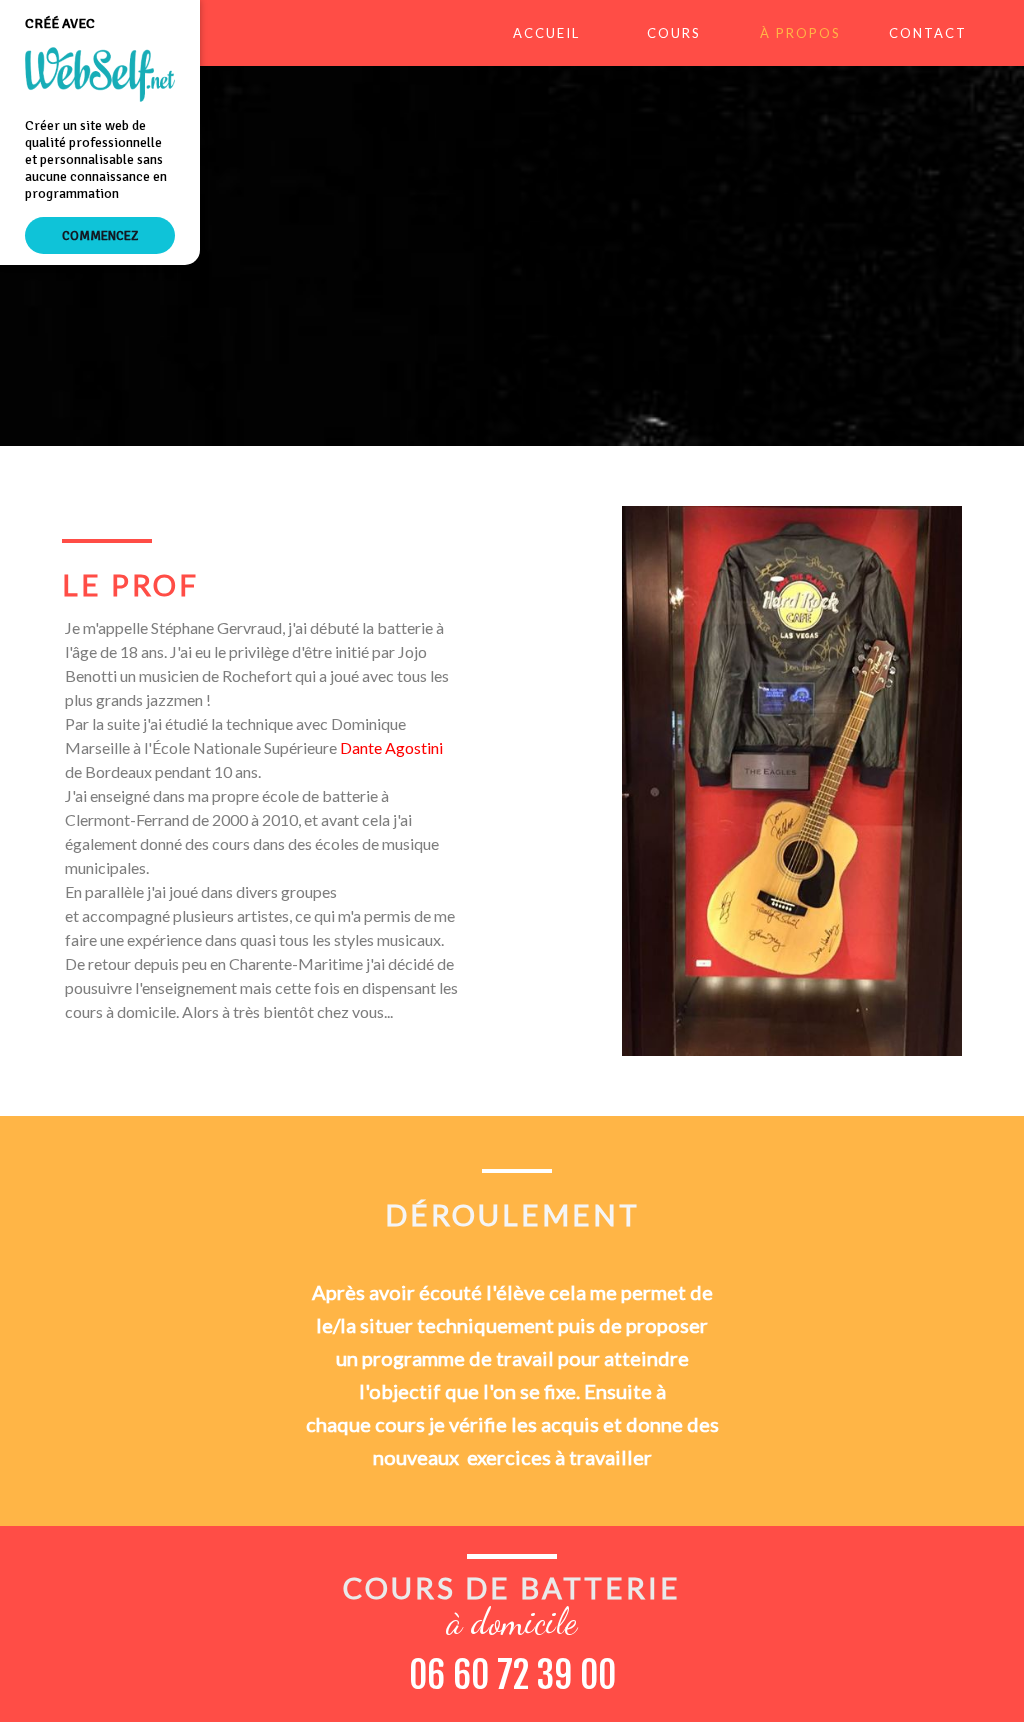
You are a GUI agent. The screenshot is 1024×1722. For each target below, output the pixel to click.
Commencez (100, 235)
